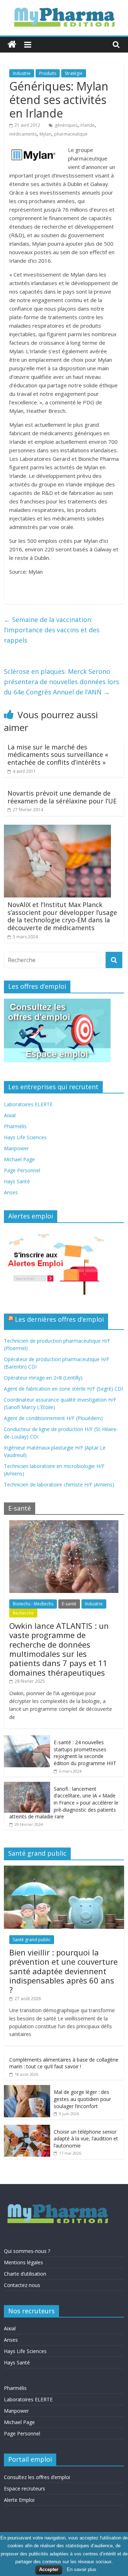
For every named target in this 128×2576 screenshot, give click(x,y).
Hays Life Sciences (25, 1137)
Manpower (16, 1148)
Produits (48, 73)
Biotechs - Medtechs (33, 1604)
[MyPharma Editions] (12, 45)
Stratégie (74, 73)
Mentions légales (23, 2262)
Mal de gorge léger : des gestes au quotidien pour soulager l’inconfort (82, 2099)
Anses (11, 1192)
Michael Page (19, 1159)
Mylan (45, 134)
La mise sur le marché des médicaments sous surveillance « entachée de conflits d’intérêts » (58, 755)
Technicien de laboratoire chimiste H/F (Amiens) (59, 1485)
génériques (66, 125)
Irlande (87, 125)
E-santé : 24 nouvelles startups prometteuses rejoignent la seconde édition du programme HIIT (85, 1753)
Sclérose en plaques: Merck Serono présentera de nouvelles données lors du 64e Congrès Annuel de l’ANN (62, 682)
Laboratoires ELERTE (28, 1104)
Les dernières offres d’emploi (59, 1319)
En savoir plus (82, 2569)
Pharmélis (15, 1126)
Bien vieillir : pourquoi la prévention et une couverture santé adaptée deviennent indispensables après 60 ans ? (63, 1971)
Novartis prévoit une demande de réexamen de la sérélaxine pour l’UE (62, 797)
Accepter (49, 2569)
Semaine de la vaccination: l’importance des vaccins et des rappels (52, 630)
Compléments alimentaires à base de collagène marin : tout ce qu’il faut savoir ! (64, 2063)
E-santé (69, 1604)
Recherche (23, 1613)
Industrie (22, 73)
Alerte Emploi (19, 2500)
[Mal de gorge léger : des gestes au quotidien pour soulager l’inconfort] (27, 2089)
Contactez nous (22, 2285)
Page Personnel (22, 1170)
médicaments (23, 134)
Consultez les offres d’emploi (37, 2477)
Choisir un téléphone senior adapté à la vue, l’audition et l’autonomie (86, 2139)
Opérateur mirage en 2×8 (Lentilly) (43, 1378)
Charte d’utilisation (25, 2274)
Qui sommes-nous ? (27, 2251)
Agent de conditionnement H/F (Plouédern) (53, 1418)
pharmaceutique (71, 134)
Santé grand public (32, 1940)
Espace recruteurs (25, 2488)
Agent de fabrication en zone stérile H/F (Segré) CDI (63, 1389)
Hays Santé (17, 1181)
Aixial (10, 1115)
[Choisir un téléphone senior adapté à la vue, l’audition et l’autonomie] (27, 2129)
